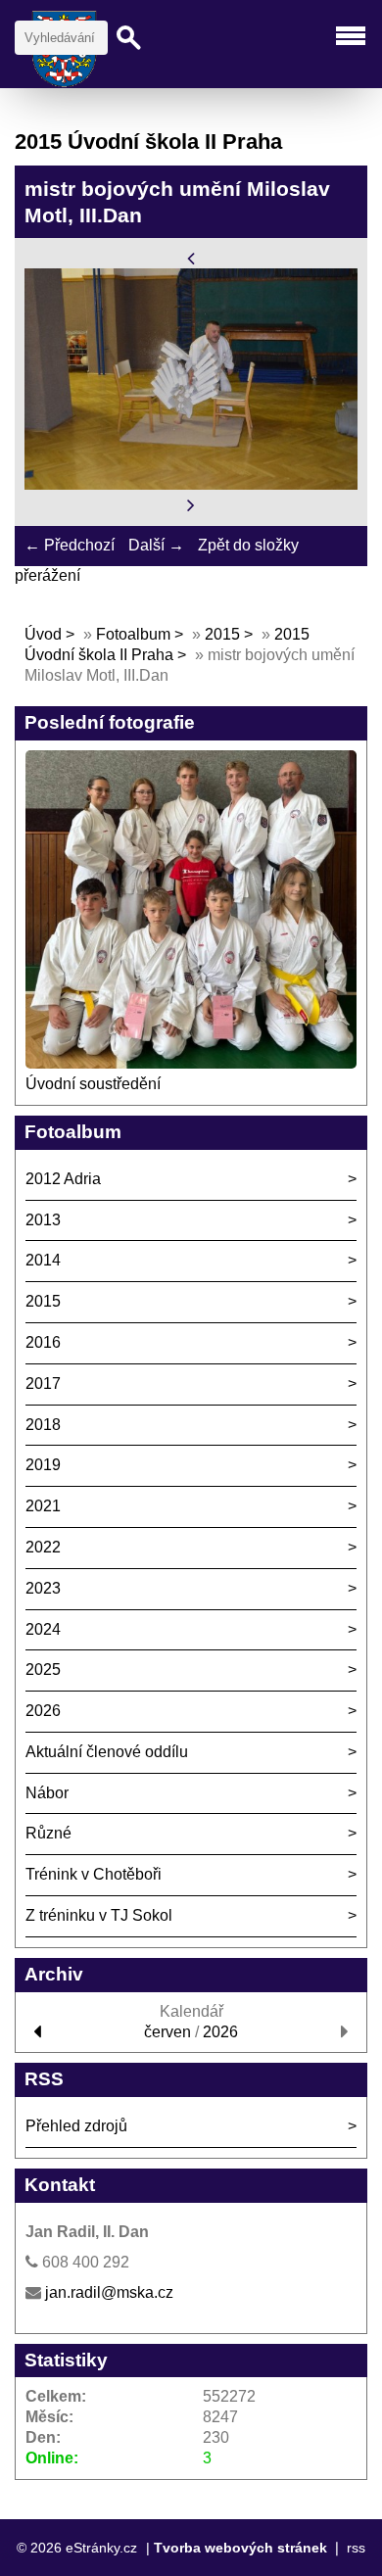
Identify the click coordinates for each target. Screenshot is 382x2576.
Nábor (47, 1793)
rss (356, 2548)
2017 (43, 1383)
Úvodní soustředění (93, 1084)
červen (167, 2032)
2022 (43, 1547)
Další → (156, 545)
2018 (43, 1425)
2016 (43, 1342)
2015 (222, 634)
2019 (43, 1465)
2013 (43, 1220)
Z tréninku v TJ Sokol (99, 1915)
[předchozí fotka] (191, 257)
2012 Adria (63, 1179)
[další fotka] (191, 505)
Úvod (43, 634)
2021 (43, 1506)
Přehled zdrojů (76, 2126)
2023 (43, 1588)
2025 (43, 1670)
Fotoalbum (133, 634)
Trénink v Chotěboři (94, 1874)
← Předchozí (70, 545)
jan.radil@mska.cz (109, 2292)
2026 (43, 1711)
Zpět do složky (248, 545)
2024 (43, 1629)
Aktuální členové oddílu (107, 1752)
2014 (43, 1260)
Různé (48, 1833)
